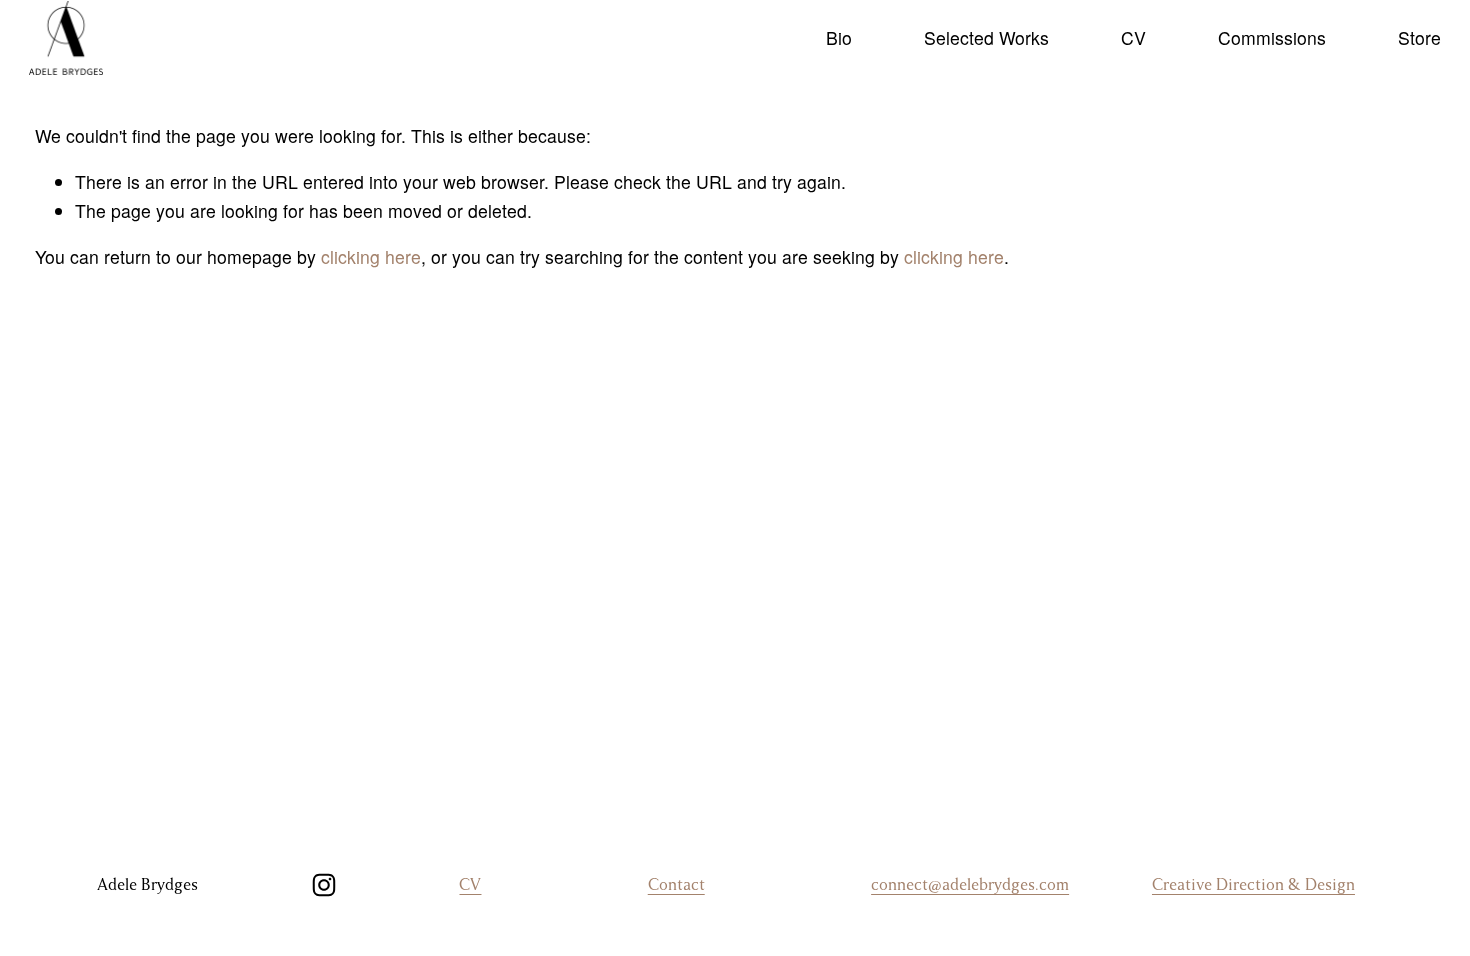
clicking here (371, 256)
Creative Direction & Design (1253, 885)
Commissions (1272, 37)
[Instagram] (324, 885)
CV (1133, 37)
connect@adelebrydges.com (970, 885)
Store (1419, 37)
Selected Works (986, 37)
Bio (839, 37)
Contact (676, 885)
